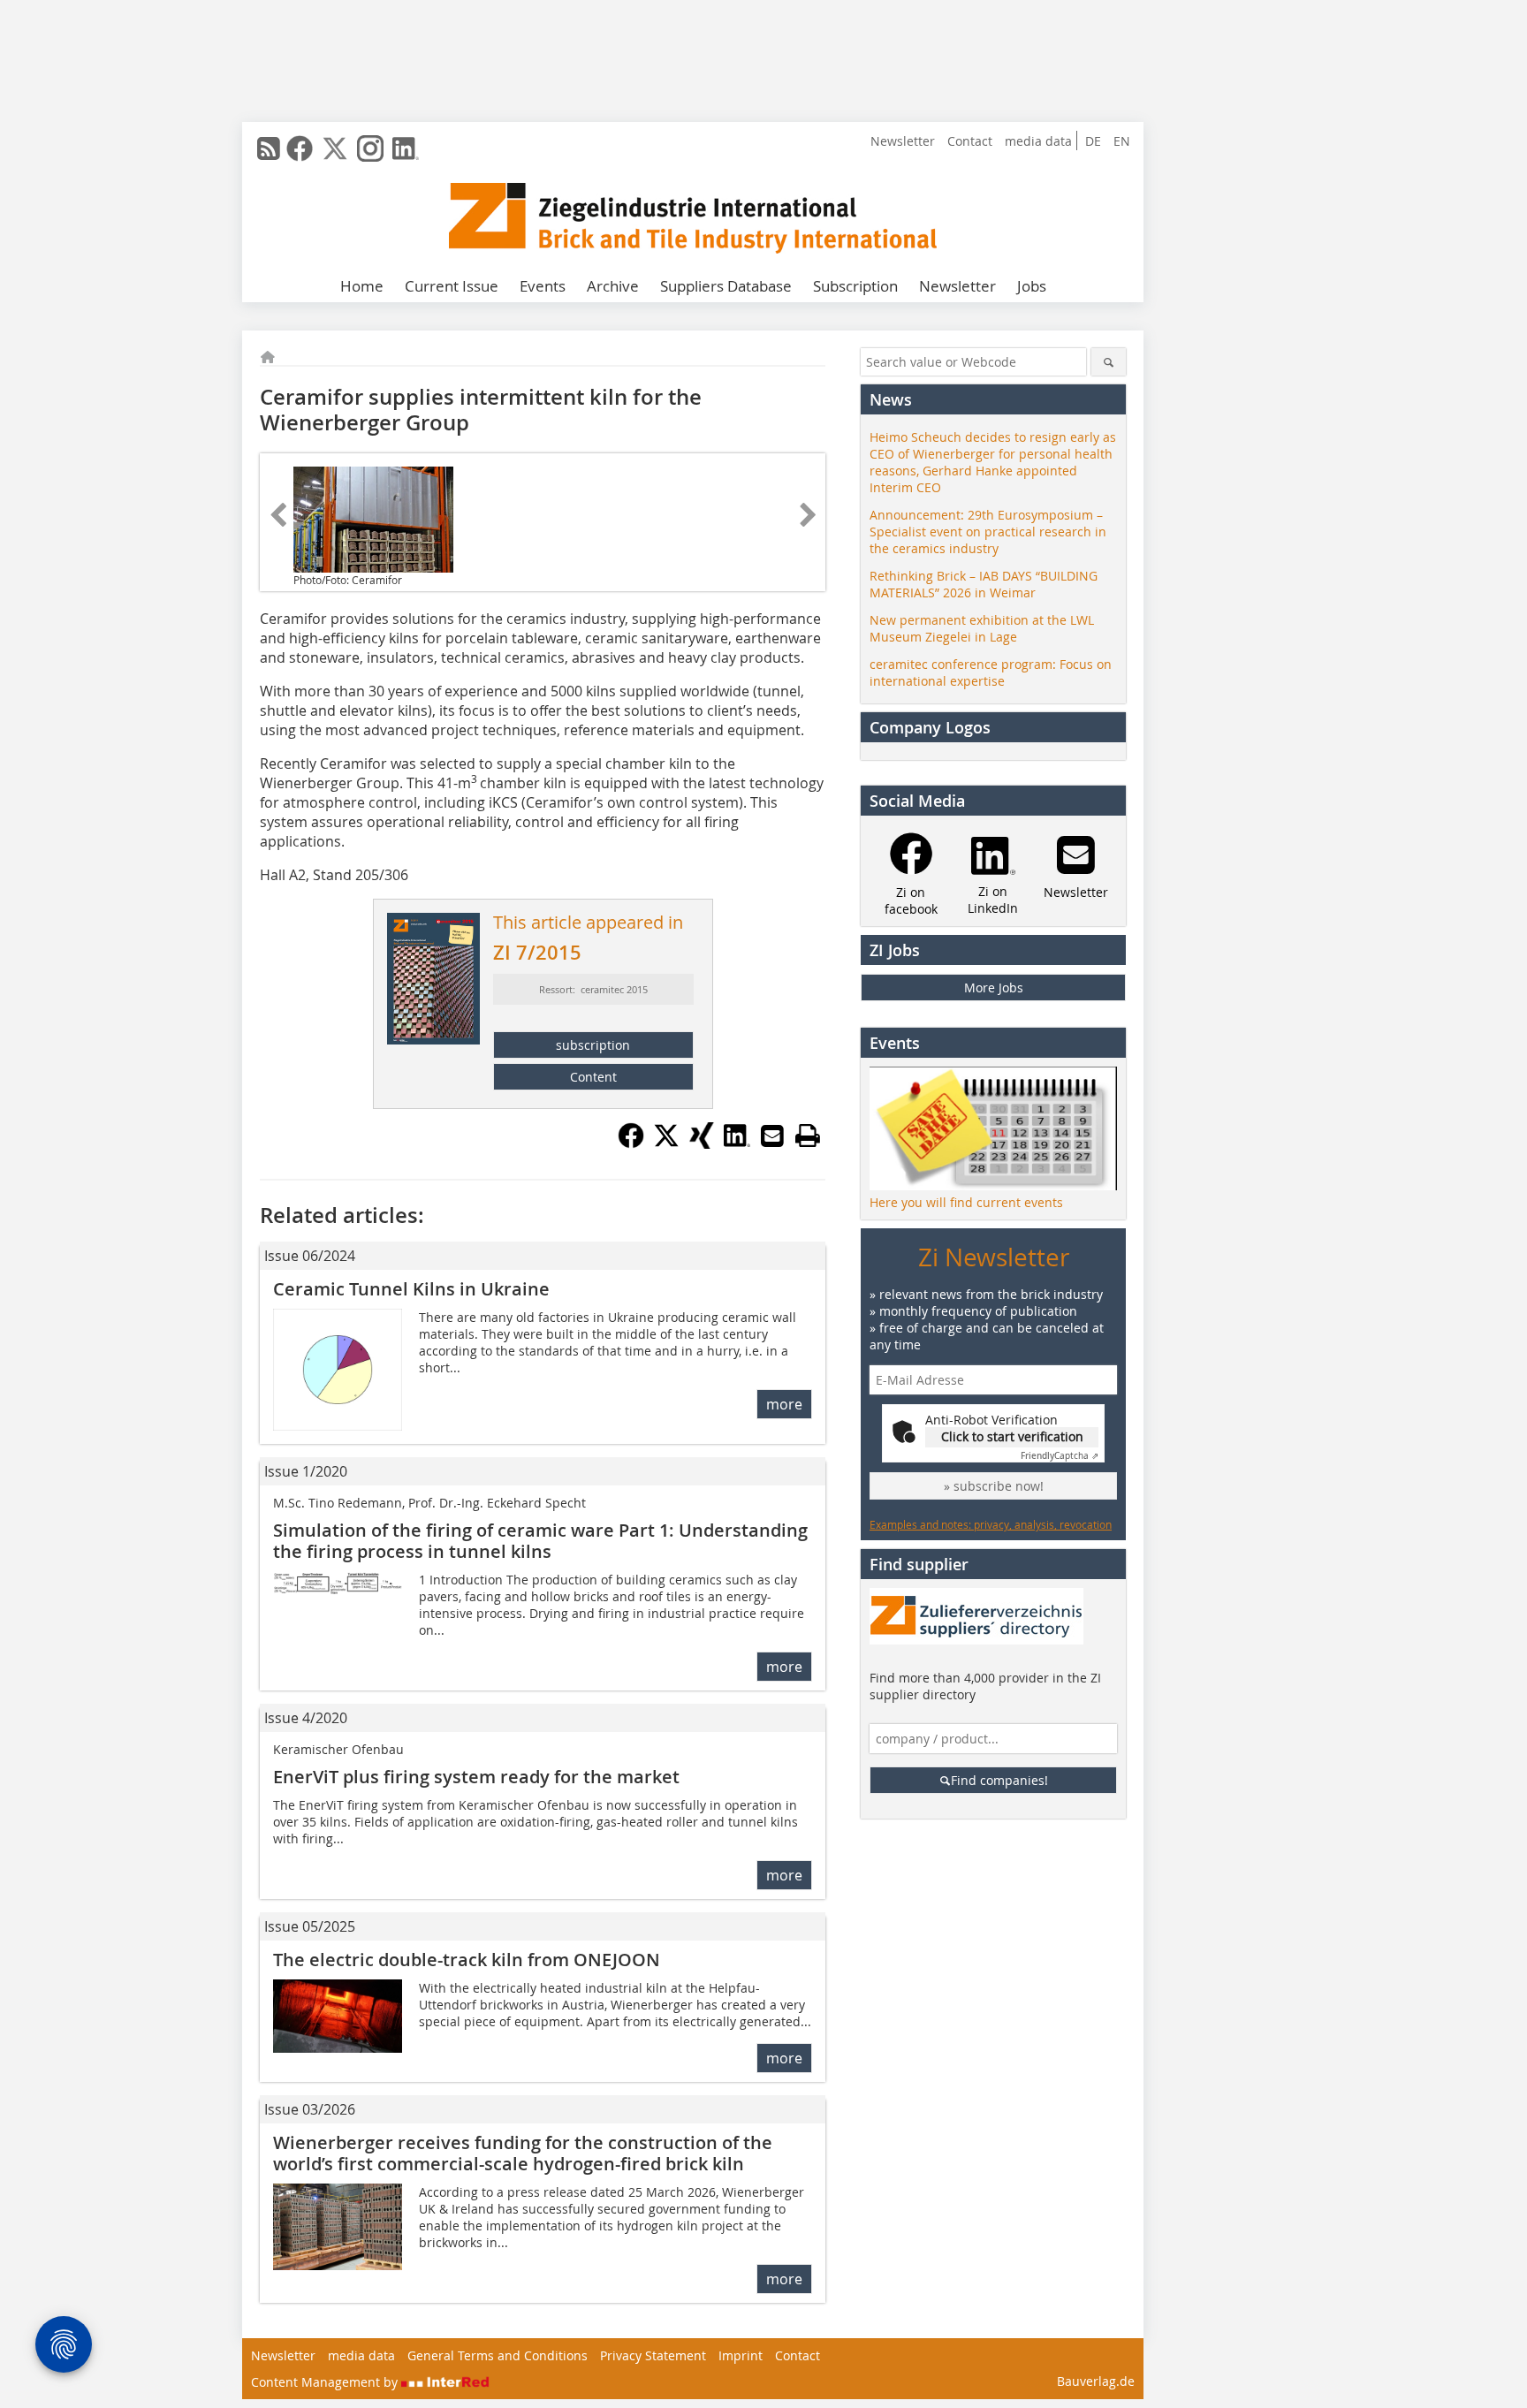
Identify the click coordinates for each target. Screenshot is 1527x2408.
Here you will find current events (966, 1202)
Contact (970, 141)
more (784, 1404)
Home (362, 286)
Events (543, 286)
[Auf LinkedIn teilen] (737, 1143)
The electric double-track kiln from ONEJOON (467, 1960)
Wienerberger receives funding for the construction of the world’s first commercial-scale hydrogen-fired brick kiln (523, 2153)
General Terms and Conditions (498, 2355)
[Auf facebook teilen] (631, 1143)
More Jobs (994, 988)
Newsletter (903, 141)
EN (1122, 141)
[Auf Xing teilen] (702, 1143)
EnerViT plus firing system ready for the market (476, 1777)
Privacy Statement (653, 2355)
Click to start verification (1012, 1436)
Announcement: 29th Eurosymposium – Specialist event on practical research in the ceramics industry (988, 532)
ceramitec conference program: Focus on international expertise (991, 672)
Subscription (855, 286)
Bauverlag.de (1096, 2381)
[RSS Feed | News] (269, 148)
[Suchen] (1109, 362)
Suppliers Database (726, 286)
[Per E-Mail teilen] (772, 1136)
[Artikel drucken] (808, 1136)
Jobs (1032, 286)
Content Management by (326, 2382)
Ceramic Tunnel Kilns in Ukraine (411, 1289)
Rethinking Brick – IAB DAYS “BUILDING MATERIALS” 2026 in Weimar (984, 584)
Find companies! (999, 1780)
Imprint (741, 2355)
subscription (593, 1045)
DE (1093, 141)
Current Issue (452, 286)
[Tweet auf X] (666, 1143)
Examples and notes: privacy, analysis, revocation (991, 1524)
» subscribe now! (994, 1486)
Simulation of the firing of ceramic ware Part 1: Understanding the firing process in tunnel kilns (540, 1541)
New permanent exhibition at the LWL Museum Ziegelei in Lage (982, 628)
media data (1038, 141)
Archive (613, 286)
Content (593, 1077)
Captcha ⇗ (1060, 1456)
